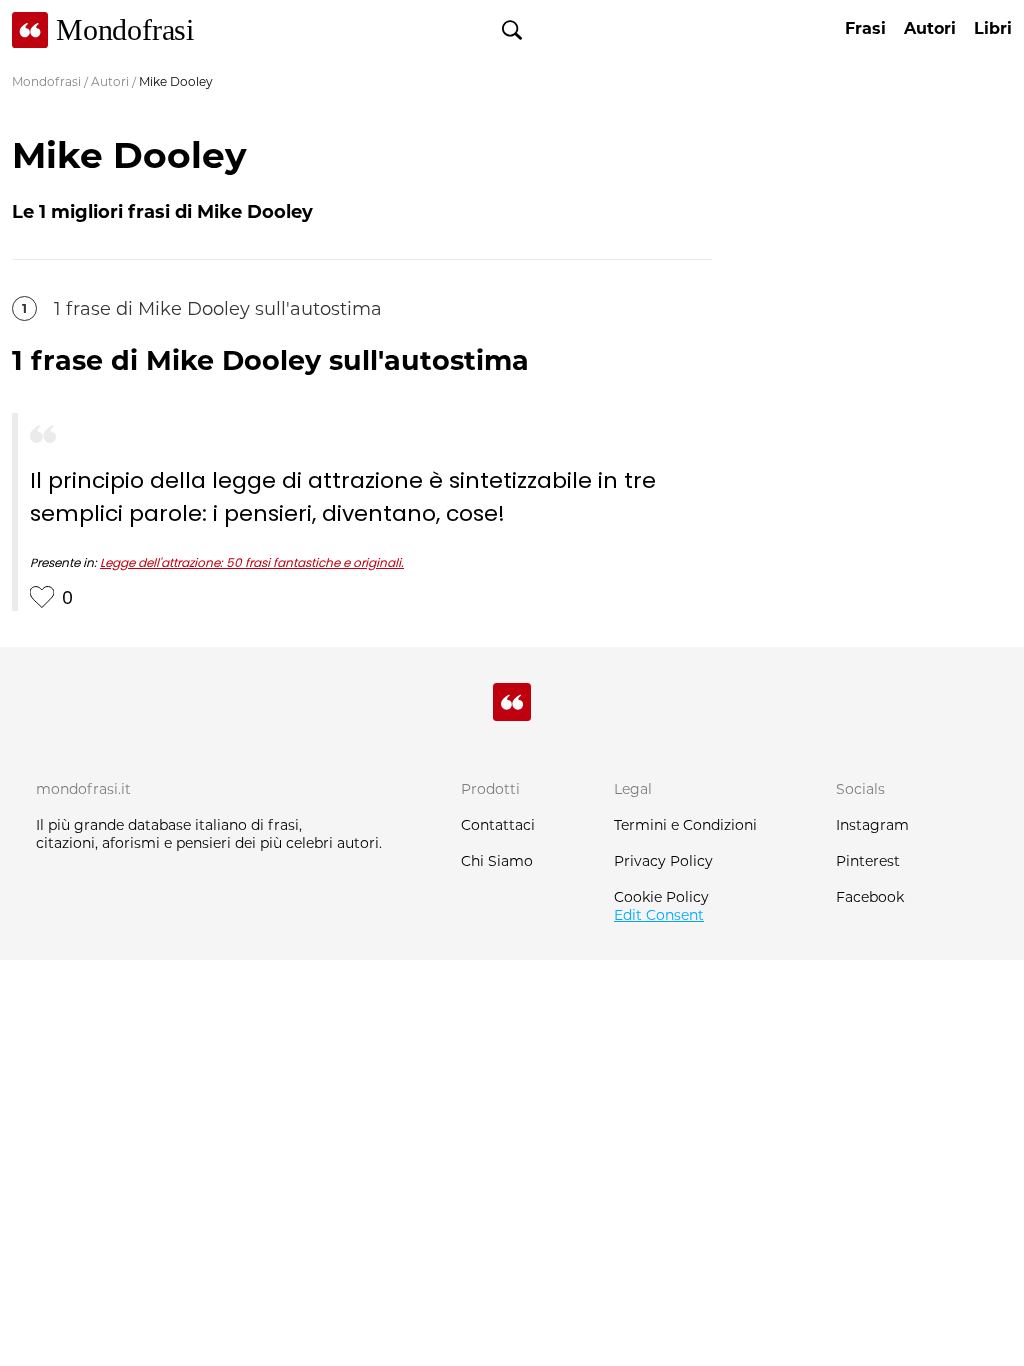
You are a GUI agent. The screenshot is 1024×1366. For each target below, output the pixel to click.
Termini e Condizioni (685, 825)
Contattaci (498, 825)
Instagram (872, 825)
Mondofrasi (46, 81)
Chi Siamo (497, 861)
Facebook (870, 897)
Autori (110, 81)
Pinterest (868, 861)
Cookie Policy (661, 897)
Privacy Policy (663, 861)
